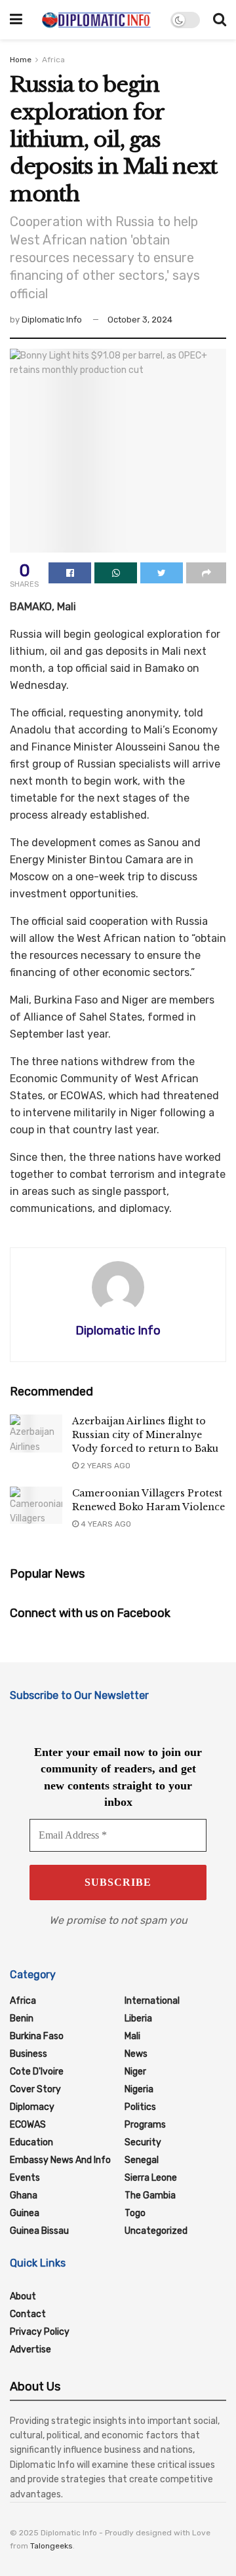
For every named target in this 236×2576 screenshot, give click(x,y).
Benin (22, 2019)
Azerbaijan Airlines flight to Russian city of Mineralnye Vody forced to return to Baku (145, 1435)
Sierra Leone (151, 2178)
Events (25, 2178)
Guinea (25, 2213)
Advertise (30, 2350)
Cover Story (35, 2089)
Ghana (24, 2195)
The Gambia (150, 2195)
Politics (140, 2107)
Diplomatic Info (52, 320)
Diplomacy (32, 2107)
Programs (145, 2125)
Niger (135, 2072)
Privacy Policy (40, 2332)
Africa (53, 60)
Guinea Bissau (39, 2231)
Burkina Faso (37, 2036)
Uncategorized (156, 2231)
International (152, 2001)
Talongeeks (51, 2546)
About (23, 2296)
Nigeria (139, 2089)
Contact (28, 2314)
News (136, 2054)
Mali (132, 2036)
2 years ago (105, 1466)
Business (29, 2054)
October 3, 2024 (140, 320)
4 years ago (105, 1524)
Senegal (142, 2160)
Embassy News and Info (60, 2160)
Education (31, 2142)
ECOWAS (28, 2125)
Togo (135, 2213)
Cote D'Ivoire (37, 2072)
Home (21, 60)
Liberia (138, 2019)
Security (143, 2142)
